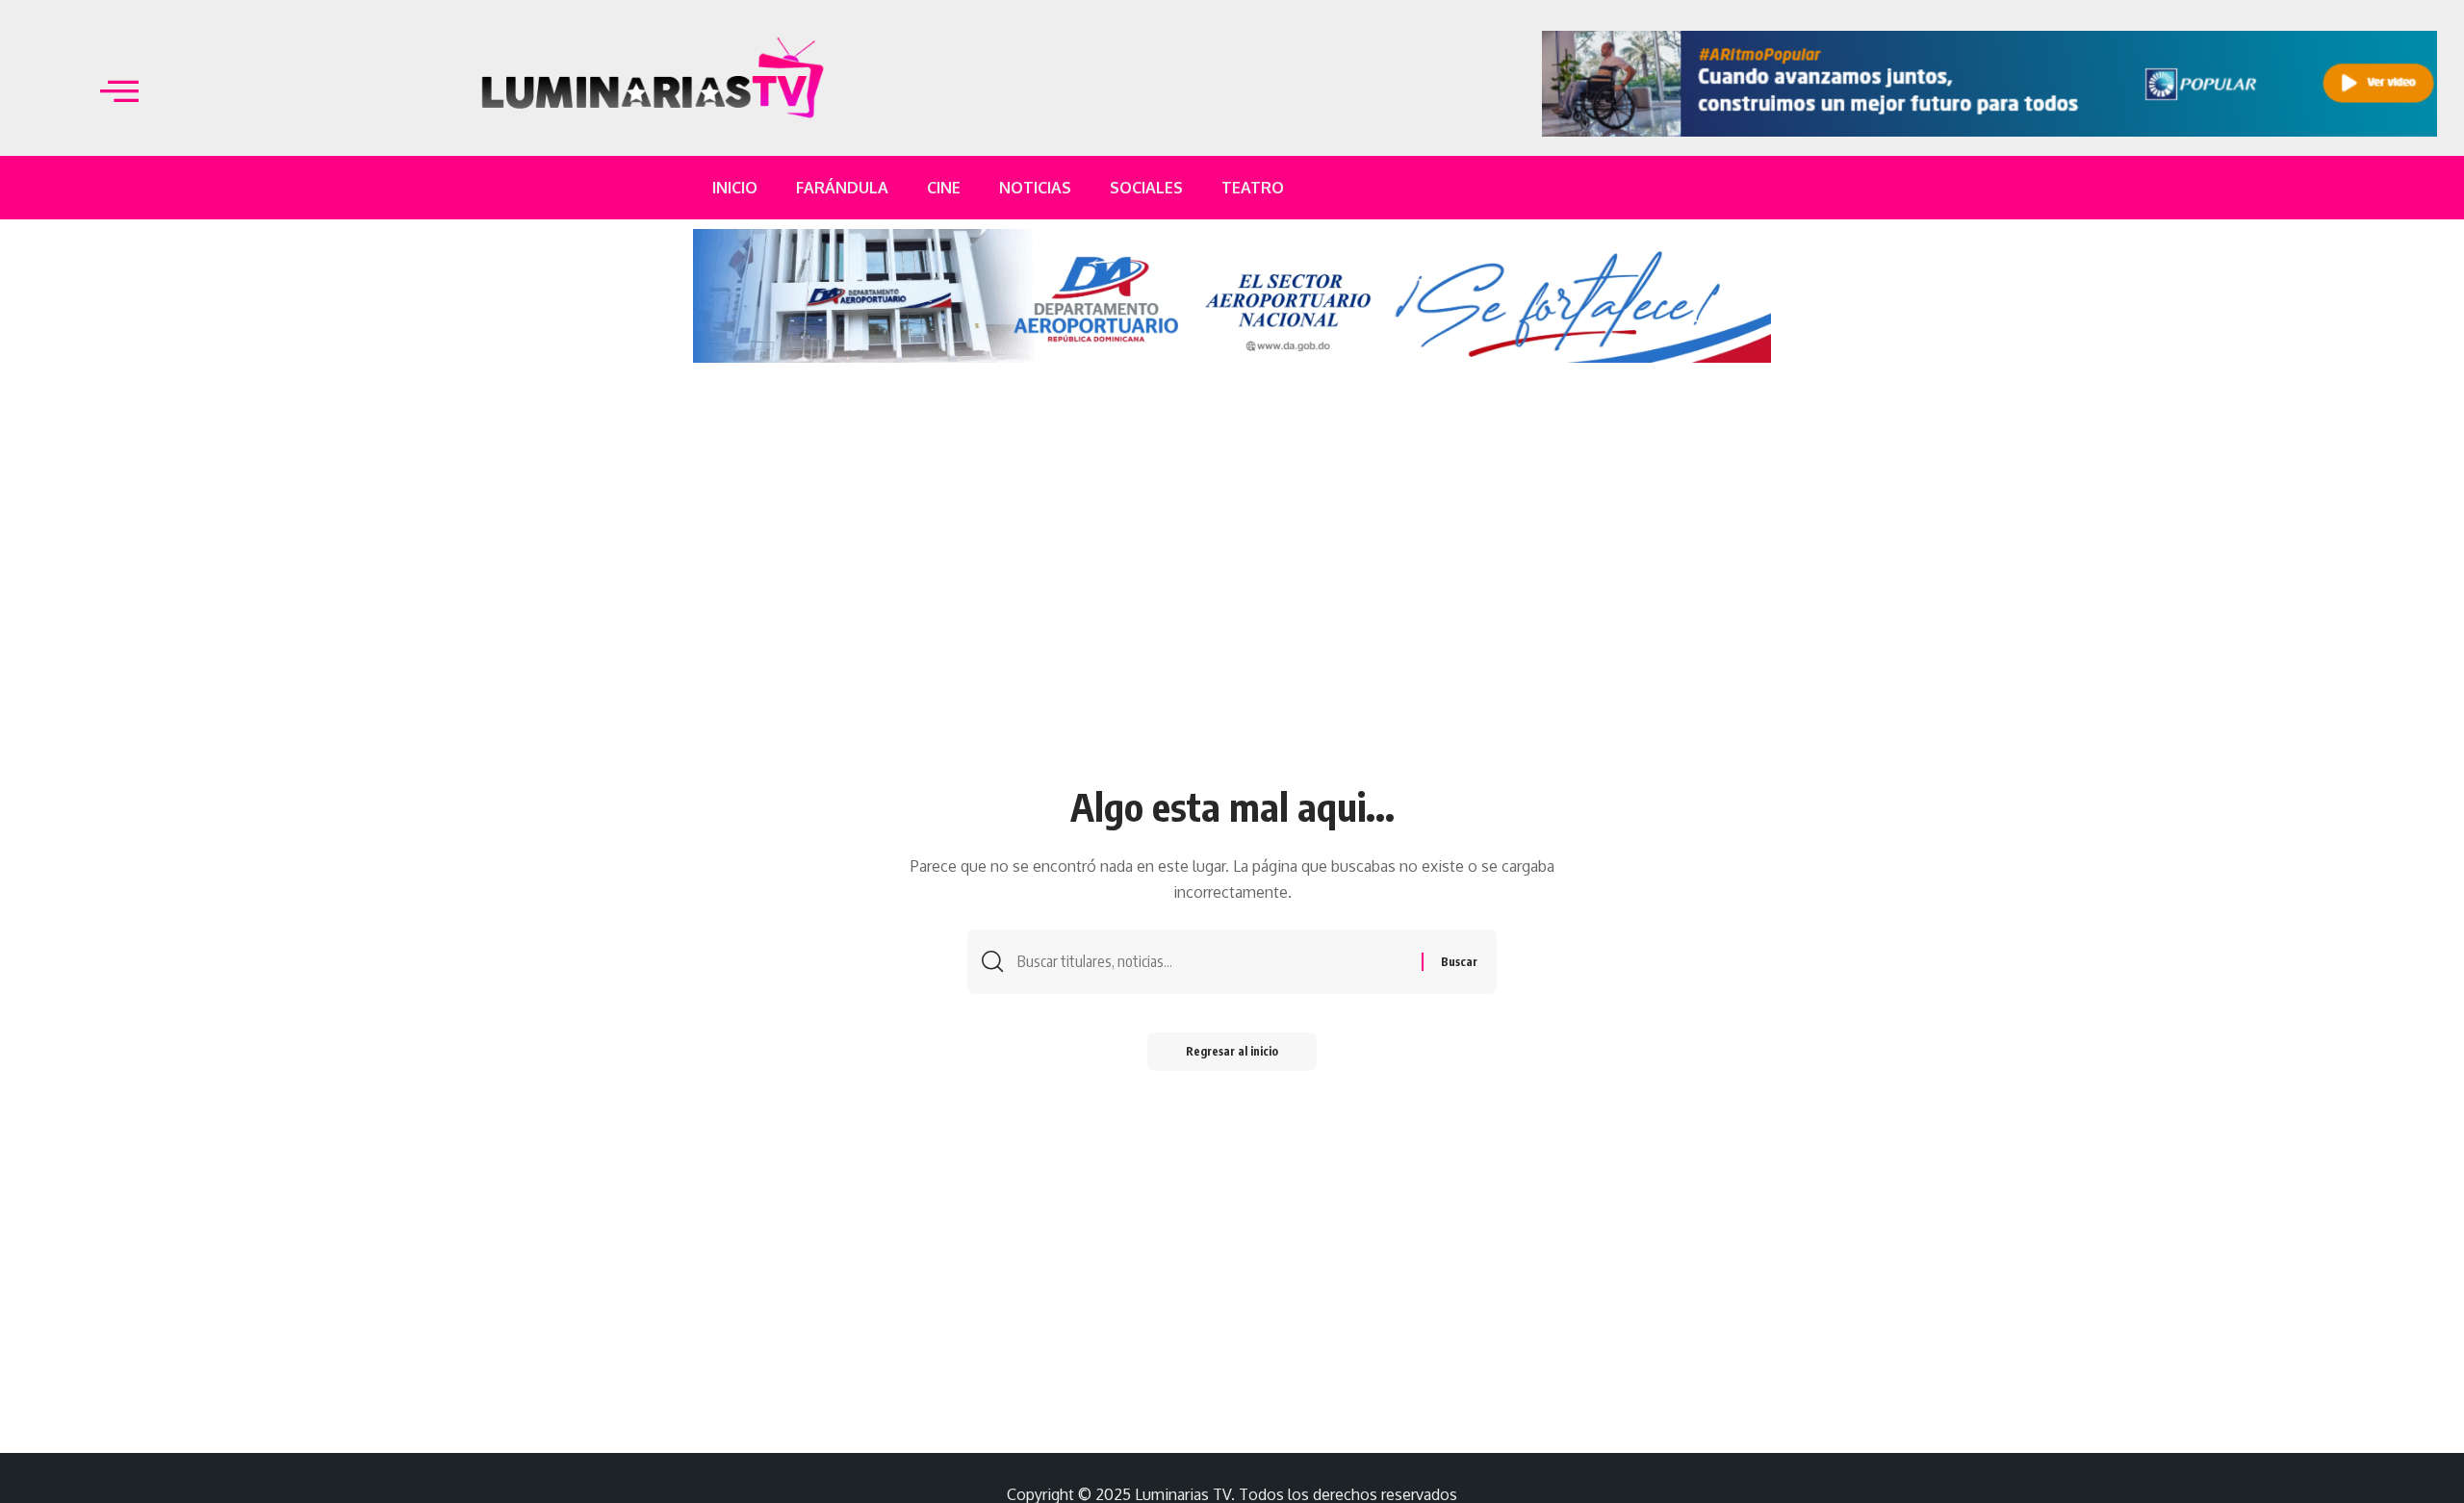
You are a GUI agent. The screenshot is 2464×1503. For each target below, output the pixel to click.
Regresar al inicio (1232, 1051)
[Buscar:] (1212, 962)
